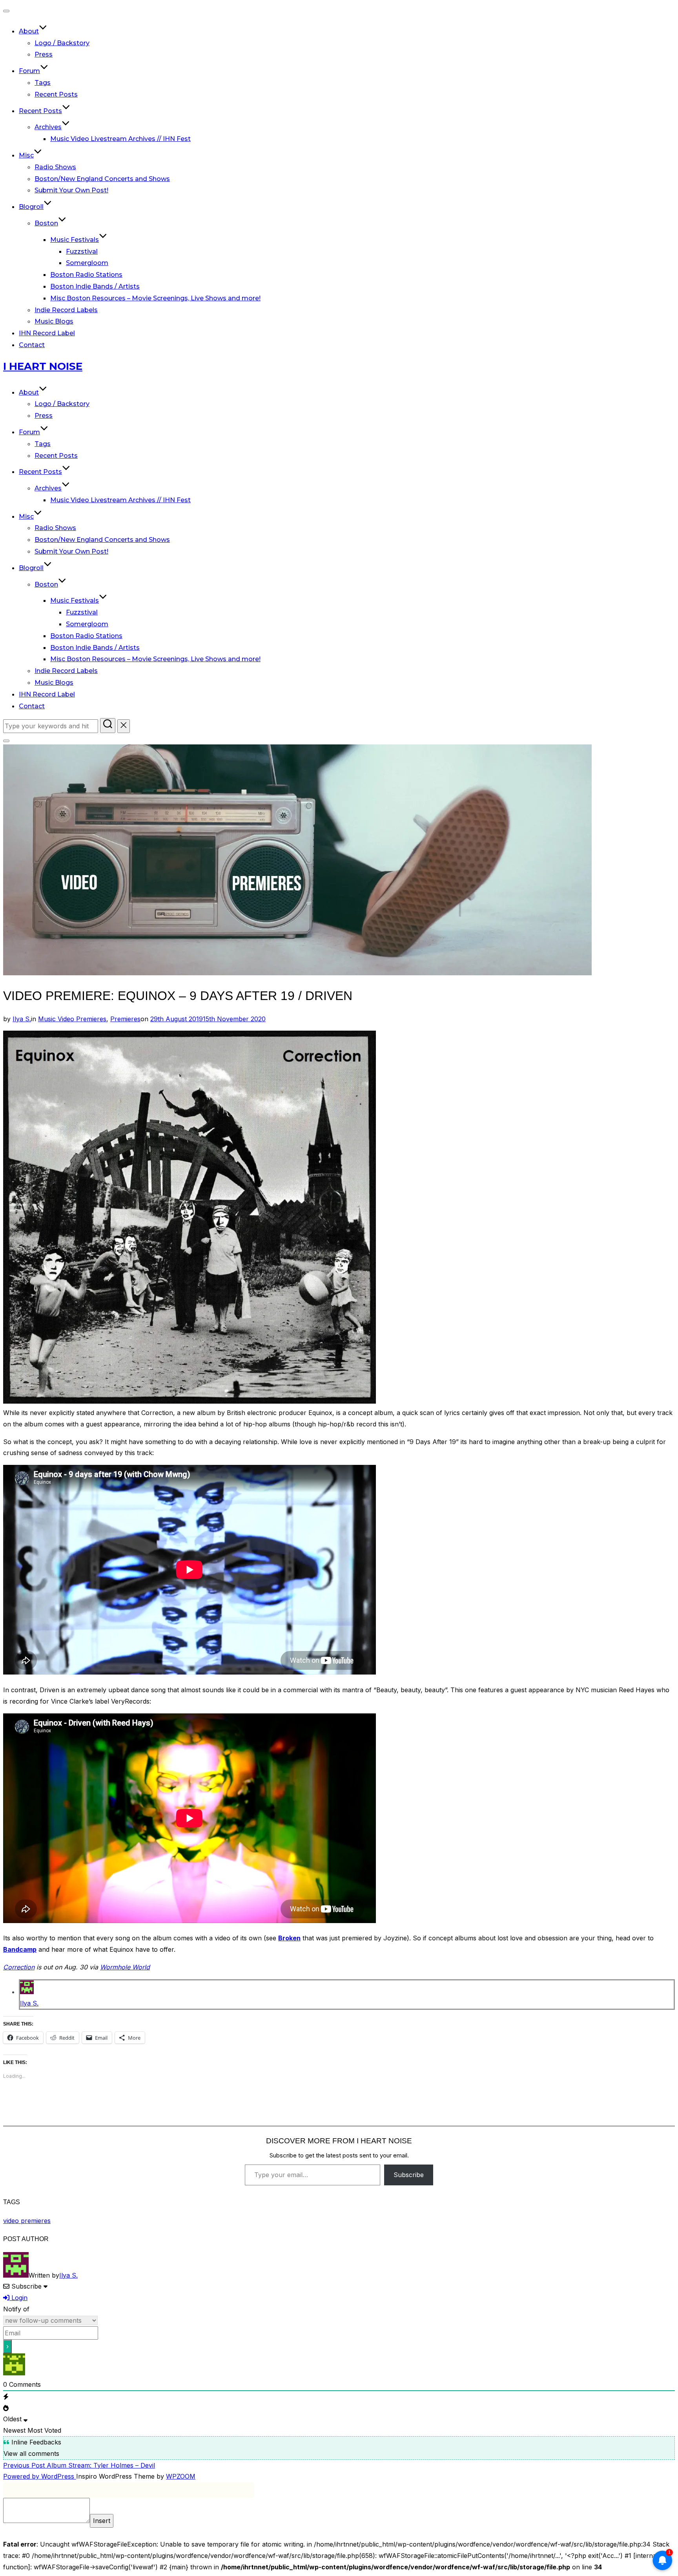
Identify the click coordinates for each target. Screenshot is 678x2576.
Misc (26, 155)
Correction (19, 1967)
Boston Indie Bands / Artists (95, 286)
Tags (43, 83)
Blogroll (31, 207)
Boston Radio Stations (86, 275)
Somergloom (87, 263)
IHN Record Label (47, 333)
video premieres (27, 2221)
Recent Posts (56, 94)
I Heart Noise (43, 366)
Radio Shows (55, 167)
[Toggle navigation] (6, 11)
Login (18, 2298)
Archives (48, 127)
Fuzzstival (82, 251)
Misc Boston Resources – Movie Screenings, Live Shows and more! (155, 298)
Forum (29, 71)
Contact (32, 345)
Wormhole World (125, 1967)
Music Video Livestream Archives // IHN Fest (120, 139)
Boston (46, 223)
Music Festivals (75, 240)
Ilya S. (22, 1019)
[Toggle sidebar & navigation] (6, 741)
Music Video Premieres (72, 1019)
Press (44, 54)
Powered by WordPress (40, 2476)
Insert (102, 2521)
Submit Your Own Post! (71, 190)
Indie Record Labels (66, 310)
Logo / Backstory (62, 43)
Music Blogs (54, 321)
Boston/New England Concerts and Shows (102, 179)
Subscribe (409, 2175)
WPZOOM (181, 2476)
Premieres (125, 1019)
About (29, 31)
